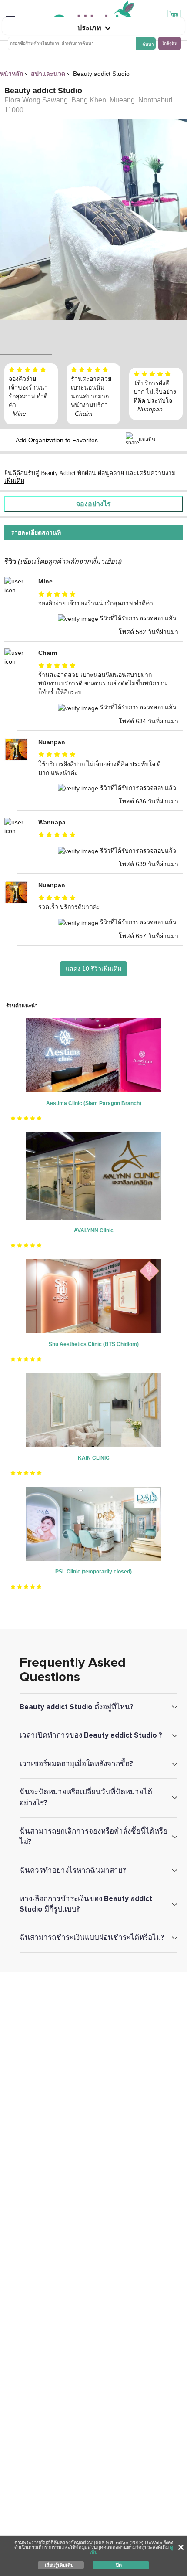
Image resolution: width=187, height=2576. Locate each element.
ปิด (119, 2565)
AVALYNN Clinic (94, 1230)
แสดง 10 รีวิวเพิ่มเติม (93, 969)
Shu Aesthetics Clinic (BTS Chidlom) (94, 1344)
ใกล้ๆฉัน (170, 43)
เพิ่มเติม (14, 481)
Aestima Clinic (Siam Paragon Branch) (94, 1103)
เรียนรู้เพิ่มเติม (59, 2565)
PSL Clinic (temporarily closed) (93, 1572)
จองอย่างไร (93, 504)
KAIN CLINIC (94, 1458)
